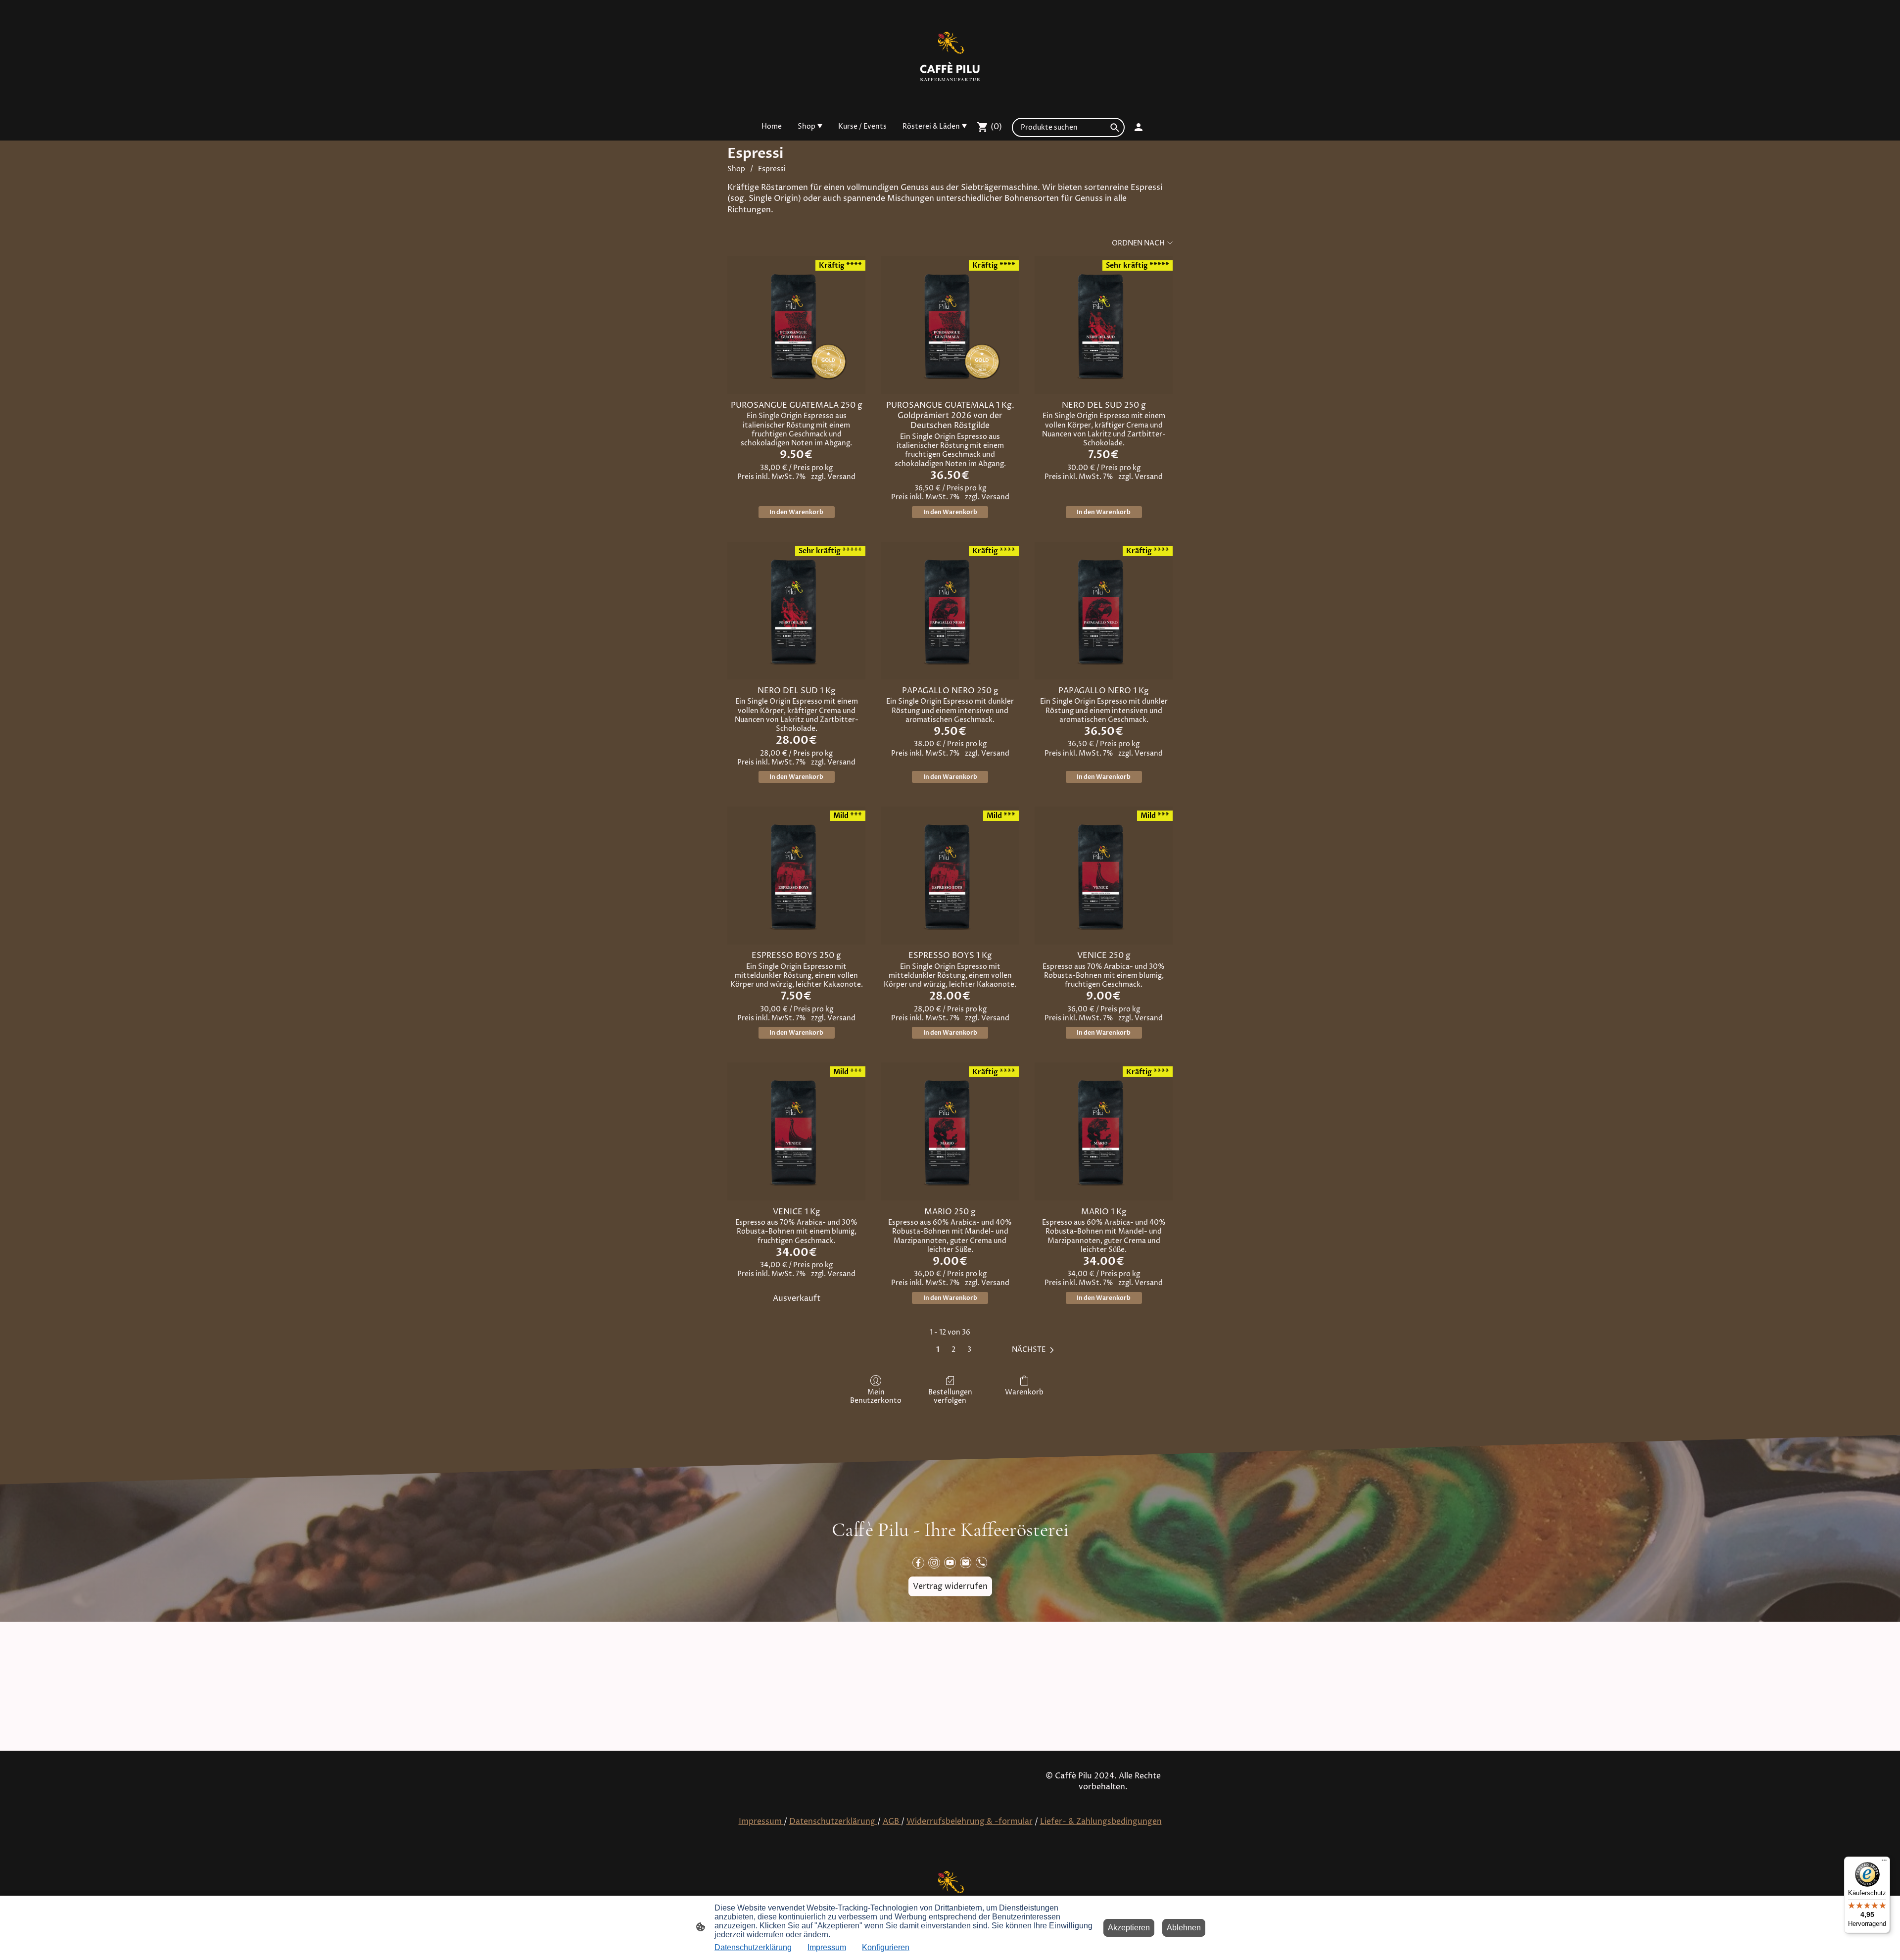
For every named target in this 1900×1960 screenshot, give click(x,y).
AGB (892, 1821)
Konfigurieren (886, 1947)
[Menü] (1884, 1863)
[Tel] (982, 1563)
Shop (736, 169)
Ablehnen (1184, 1928)
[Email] (966, 1563)
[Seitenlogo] (950, 56)
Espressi (772, 169)
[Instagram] (934, 1563)
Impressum (761, 1821)
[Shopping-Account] (1139, 127)
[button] (1035, 1350)
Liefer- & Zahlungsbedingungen (1101, 1821)
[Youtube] (950, 1563)
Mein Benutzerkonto (876, 1396)
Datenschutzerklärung (833, 1821)
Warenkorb (1024, 1392)
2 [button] (953, 1350)
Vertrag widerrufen (950, 1586)
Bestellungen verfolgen (950, 1396)
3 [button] (969, 1350)
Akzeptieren (1129, 1928)
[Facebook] (918, 1563)
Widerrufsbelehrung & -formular (970, 1821)
